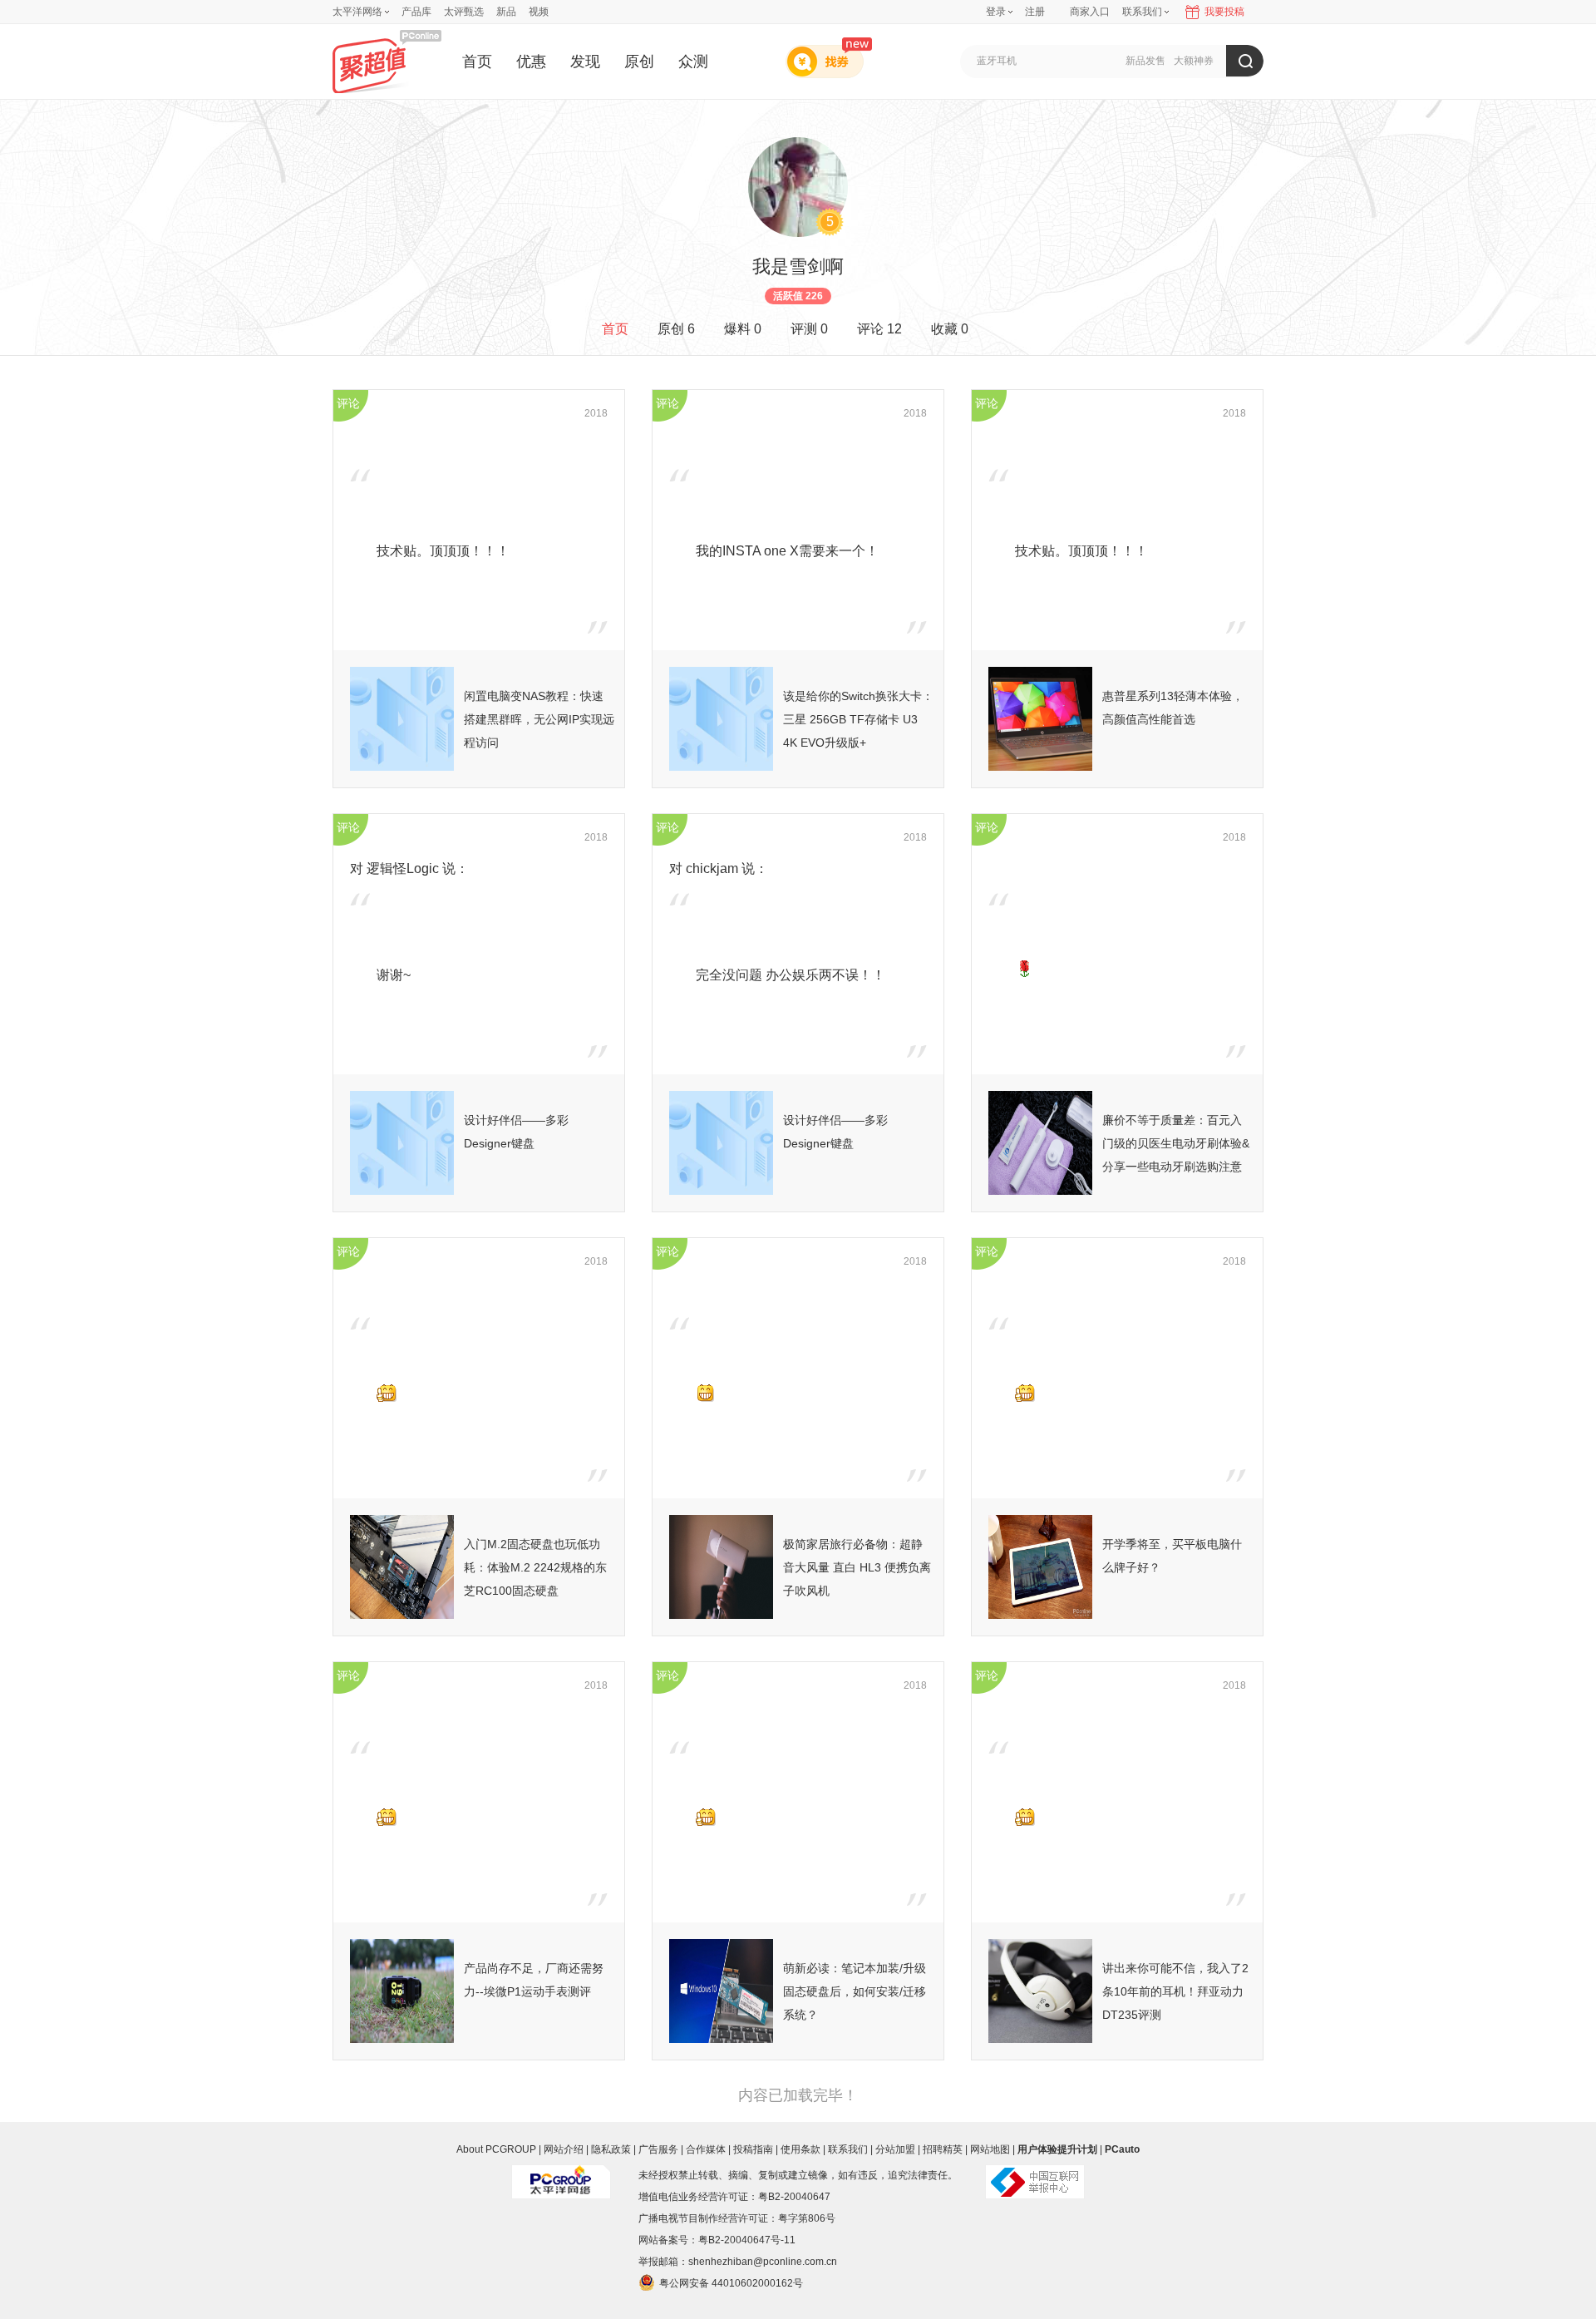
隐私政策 (611, 2149)
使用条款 (800, 2149)
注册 (1035, 12)
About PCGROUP (496, 2149)
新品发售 (1145, 61)
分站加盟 (895, 2149)
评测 (809, 329)
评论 (879, 329)
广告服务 (658, 2149)
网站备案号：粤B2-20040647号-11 (717, 2240)
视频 (539, 12)
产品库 (416, 12)
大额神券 (1194, 61)
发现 (585, 62)
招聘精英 (943, 2149)
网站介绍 (564, 2149)
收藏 (950, 329)
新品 (506, 12)
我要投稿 (1224, 12)
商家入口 (1090, 12)
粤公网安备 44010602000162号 (731, 2283)
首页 (477, 62)
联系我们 (848, 2149)
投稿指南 (753, 2149)
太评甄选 (464, 12)
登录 (996, 12)
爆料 (743, 329)
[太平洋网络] (561, 2175)
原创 (639, 62)
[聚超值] (387, 61)
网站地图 (990, 2149)
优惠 (531, 62)
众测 (693, 62)
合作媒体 (706, 2149)
